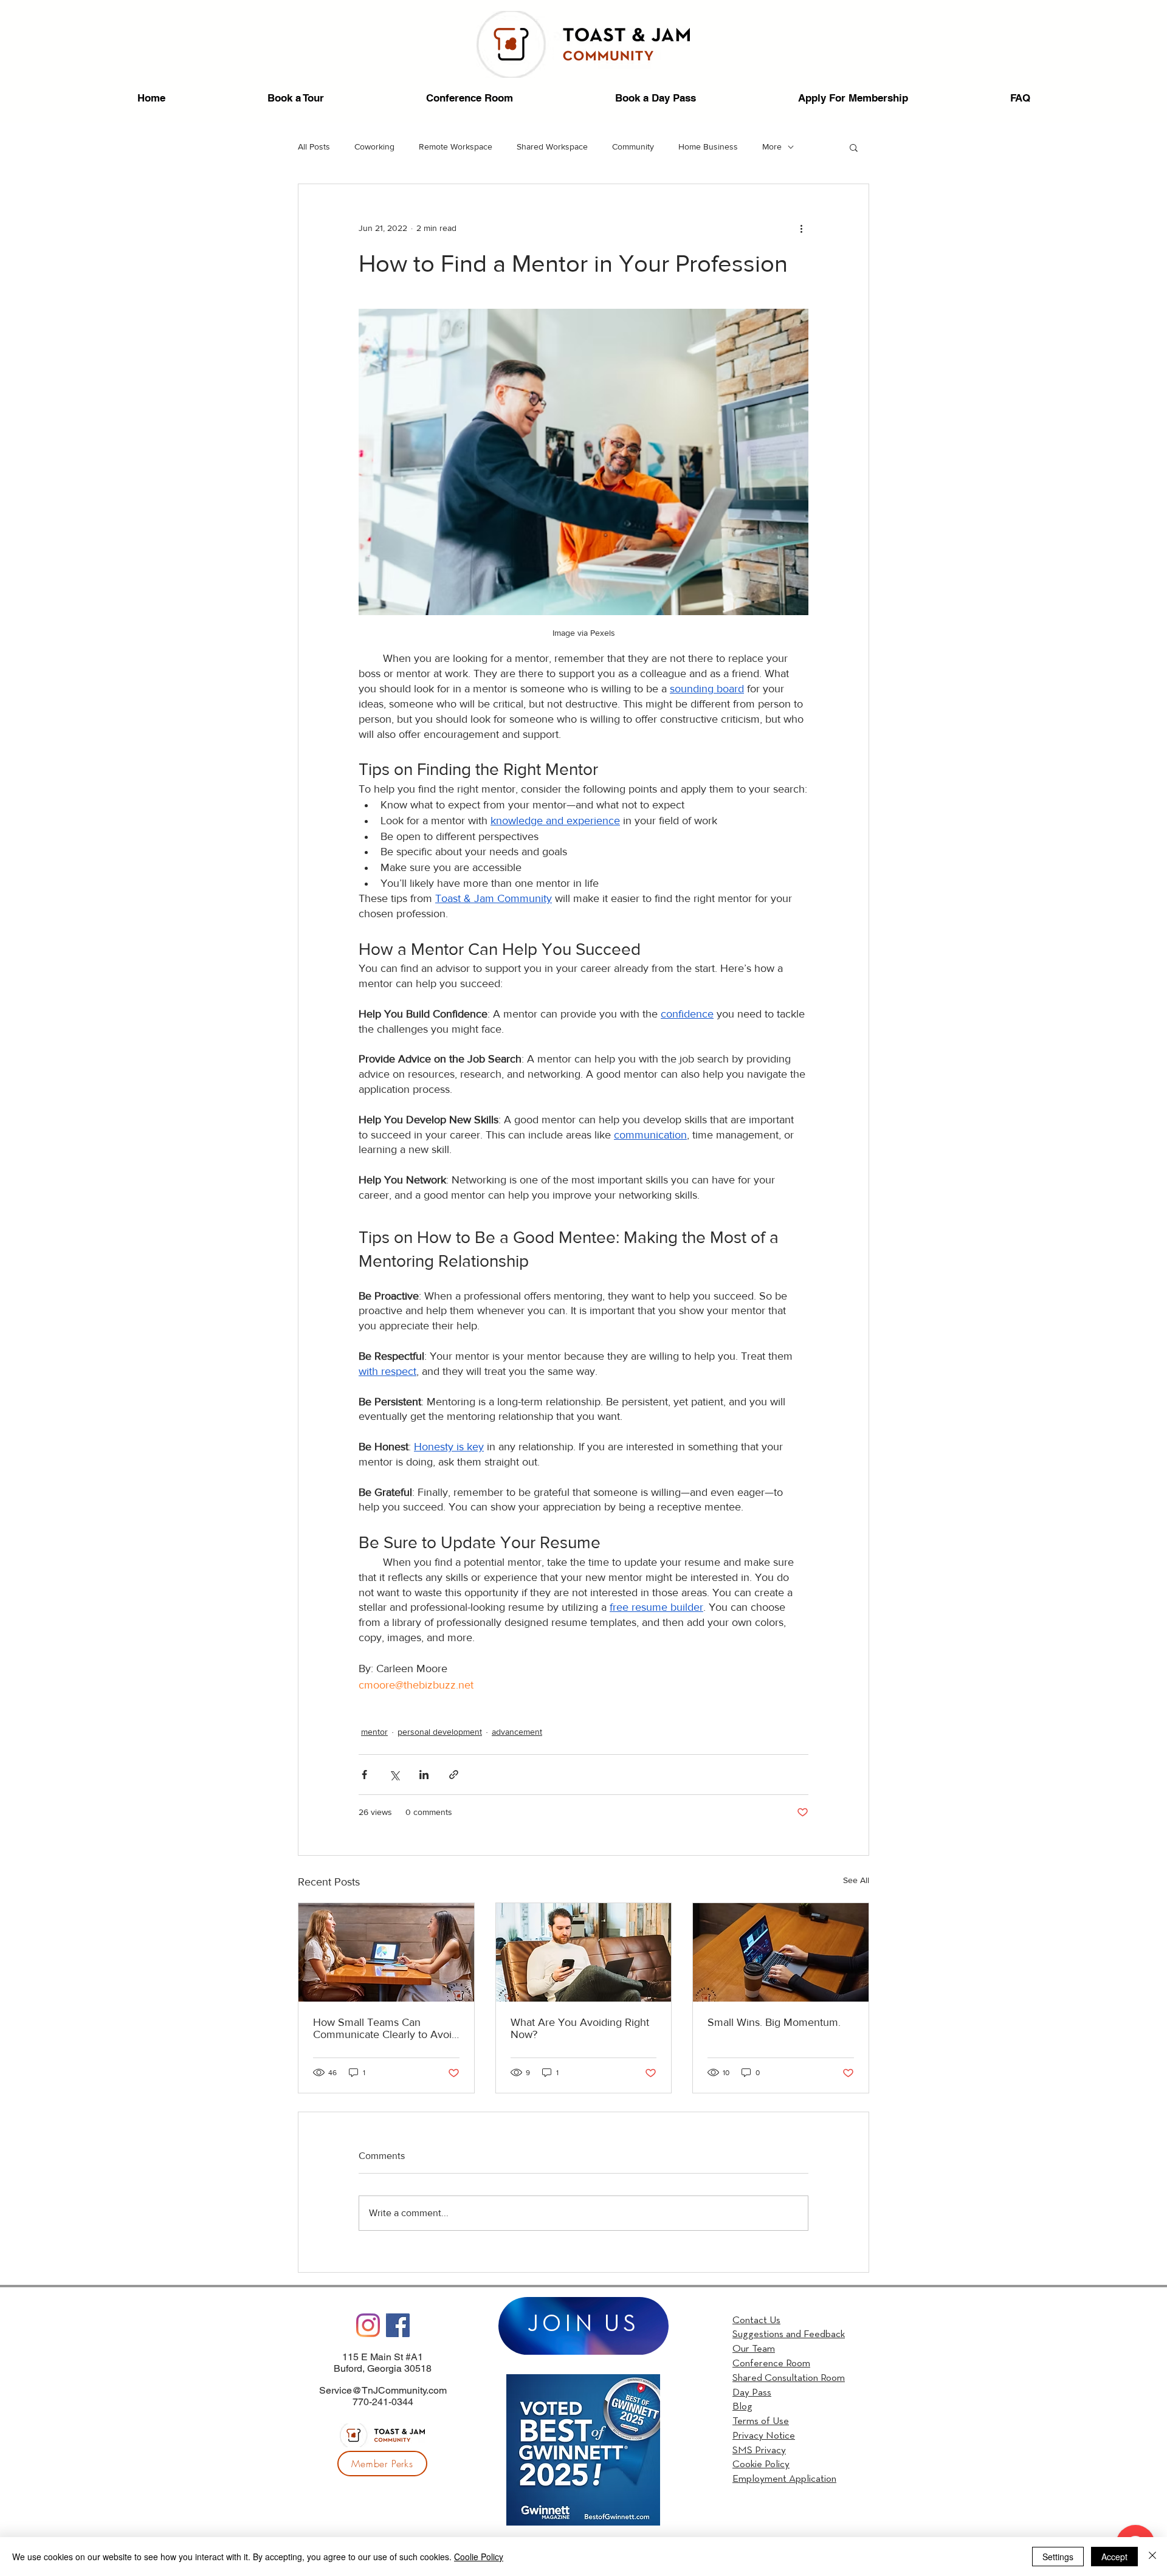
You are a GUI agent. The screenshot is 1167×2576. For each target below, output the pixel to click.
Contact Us (756, 2320)
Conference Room (771, 2364)
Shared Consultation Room (789, 2378)
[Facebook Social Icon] (398, 2325)
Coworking (374, 146)
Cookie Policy (761, 2464)
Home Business (708, 146)
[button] (854, 147)
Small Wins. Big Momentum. (774, 2022)
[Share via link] (454, 1775)
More (772, 146)
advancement (517, 1732)
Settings (1058, 2557)
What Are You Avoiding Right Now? (580, 2028)
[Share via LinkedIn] (424, 1775)
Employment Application (784, 2479)
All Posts (314, 146)
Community (633, 146)
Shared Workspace (552, 146)
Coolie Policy (479, 2557)
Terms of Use (761, 2421)
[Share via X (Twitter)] (394, 1775)
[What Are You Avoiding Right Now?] (584, 1952)
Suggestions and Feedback (789, 2334)
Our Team (754, 2349)
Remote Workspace (456, 146)
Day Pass (752, 2393)
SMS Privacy (759, 2450)
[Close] (1152, 2557)
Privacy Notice (764, 2436)
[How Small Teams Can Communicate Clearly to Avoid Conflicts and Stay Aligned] (386, 1952)
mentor (374, 1732)
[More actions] (801, 228)
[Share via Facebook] (364, 1775)
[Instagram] (368, 2325)
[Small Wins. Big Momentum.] (781, 1952)
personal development (440, 1732)
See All (856, 1880)
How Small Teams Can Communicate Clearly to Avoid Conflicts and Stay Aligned (385, 2028)
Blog (742, 2407)
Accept (1114, 2557)
